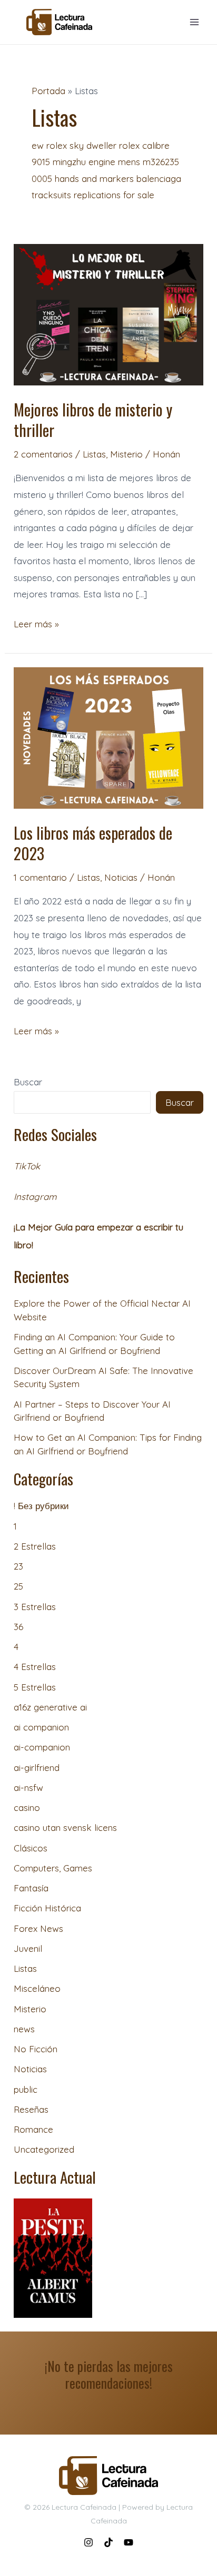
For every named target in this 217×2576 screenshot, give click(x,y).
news (24, 2029)
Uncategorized (44, 2149)
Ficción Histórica (47, 1908)
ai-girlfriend (37, 1768)
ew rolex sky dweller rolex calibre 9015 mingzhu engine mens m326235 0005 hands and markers (105, 162)
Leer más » (36, 623)
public (26, 2089)
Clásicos (31, 1848)
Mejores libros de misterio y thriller (93, 420)
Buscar (28, 1082)
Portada (48, 91)
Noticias (121, 877)
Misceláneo (37, 1988)
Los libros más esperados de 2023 (93, 843)
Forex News (38, 1928)
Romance (33, 2129)
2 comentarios (43, 454)
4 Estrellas (35, 1667)
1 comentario (40, 877)
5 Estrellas (35, 1687)
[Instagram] (88, 2542)
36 (18, 1627)
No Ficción (36, 2049)
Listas (94, 454)
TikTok (27, 1166)
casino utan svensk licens (65, 1827)
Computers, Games (53, 1868)
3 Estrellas (35, 1607)
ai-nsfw (28, 1788)
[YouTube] (129, 2542)
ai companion (41, 1727)
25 (18, 1586)
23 (18, 1566)
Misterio (126, 454)
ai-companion (42, 1747)
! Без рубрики (41, 1506)
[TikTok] (108, 2542)
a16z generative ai (50, 1707)
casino (27, 1808)
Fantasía (31, 1888)
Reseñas (31, 2109)
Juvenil (28, 1948)
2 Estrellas (35, 1546)
